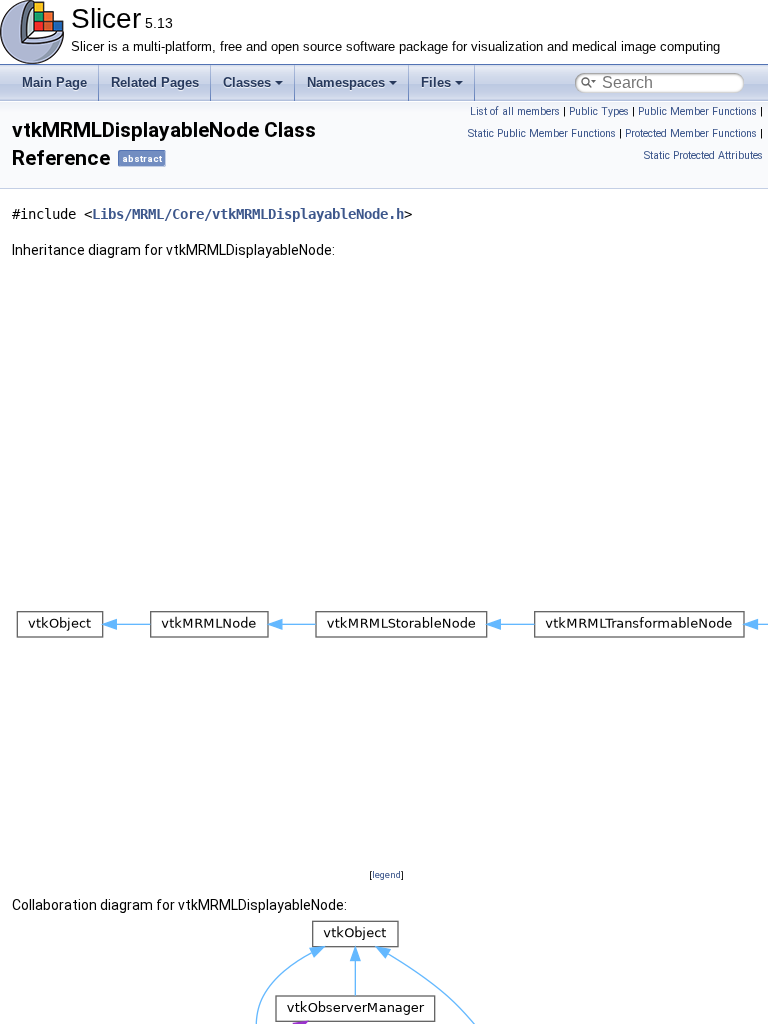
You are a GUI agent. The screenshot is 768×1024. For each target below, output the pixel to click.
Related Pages (155, 82)
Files (436, 82)
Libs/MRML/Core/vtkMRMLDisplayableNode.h (248, 214)
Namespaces (346, 82)
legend (386, 874)
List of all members (515, 111)
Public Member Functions (697, 111)
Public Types (599, 111)
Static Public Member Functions (542, 133)
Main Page (54, 82)
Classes (247, 82)
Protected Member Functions (691, 133)
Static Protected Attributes (703, 155)
